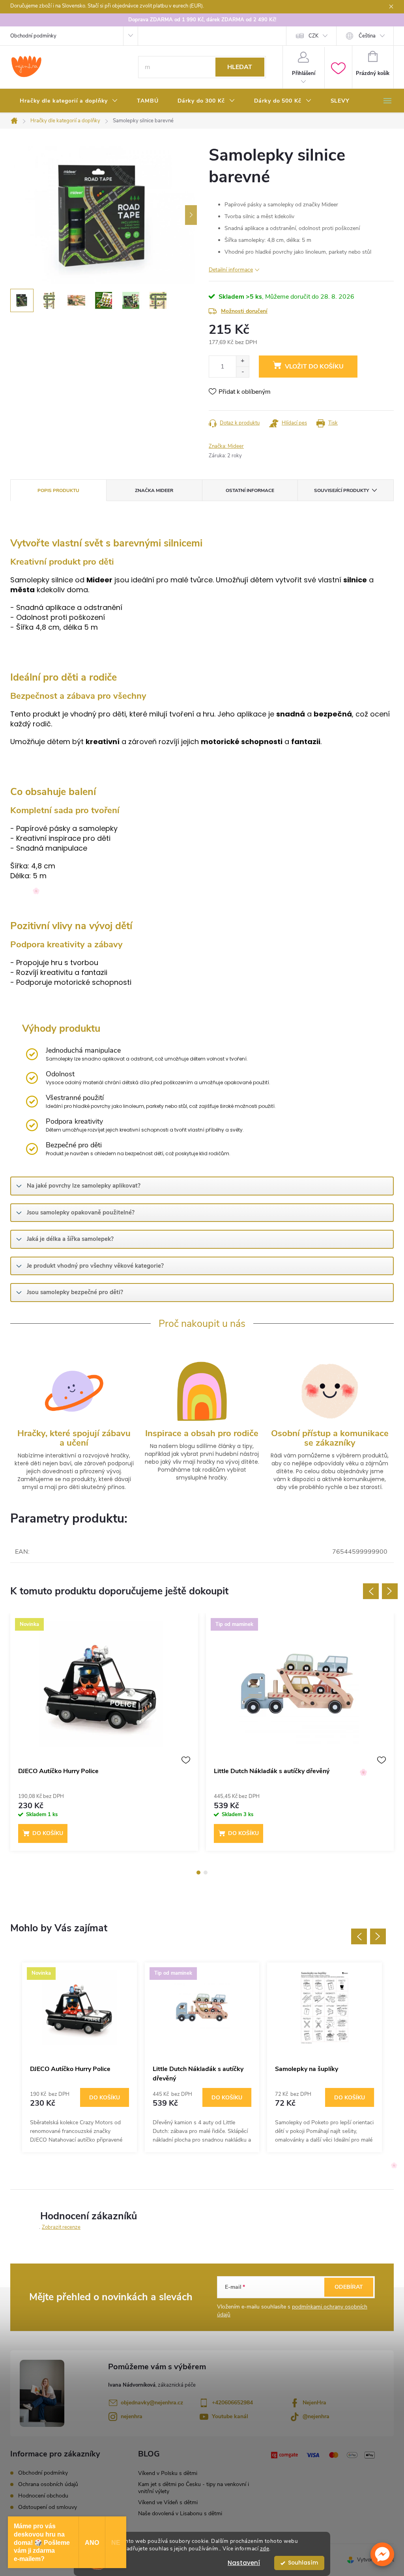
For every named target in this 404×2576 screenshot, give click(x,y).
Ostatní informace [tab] (250, 490)
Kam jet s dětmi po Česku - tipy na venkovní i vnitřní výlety (194, 2488)
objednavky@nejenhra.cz (152, 2403)
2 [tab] (206, 1873)
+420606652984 (232, 2403)
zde (265, 2549)
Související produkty (341, 490)
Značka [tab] (154, 490)
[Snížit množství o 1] (242, 372)
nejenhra (132, 2416)
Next (390, 1591)
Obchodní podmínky (33, 36)
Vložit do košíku (314, 367)
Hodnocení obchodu (43, 2496)
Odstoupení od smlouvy (48, 2507)
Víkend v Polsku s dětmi (168, 2473)
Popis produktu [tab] (58, 490)
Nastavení (244, 2563)
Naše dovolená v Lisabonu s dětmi (180, 2513)
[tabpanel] (104, 1736)
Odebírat (349, 2287)
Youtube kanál (230, 2416)
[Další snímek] (191, 215)
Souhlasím (303, 2563)
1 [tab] (198, 1873)
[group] (79, 2057)
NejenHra (314, 2403)
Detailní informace (231, 270)
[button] (382, 2554)
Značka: (226, 446)
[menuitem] (69, 101)
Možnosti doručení (244, 311)
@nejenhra (316, 2416)
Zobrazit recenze (61, 2227)
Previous (371, 1591)
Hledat (240, 67)
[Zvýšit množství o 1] (242, 361)
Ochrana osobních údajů (48, 2484)
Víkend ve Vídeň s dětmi (168, 2502)
